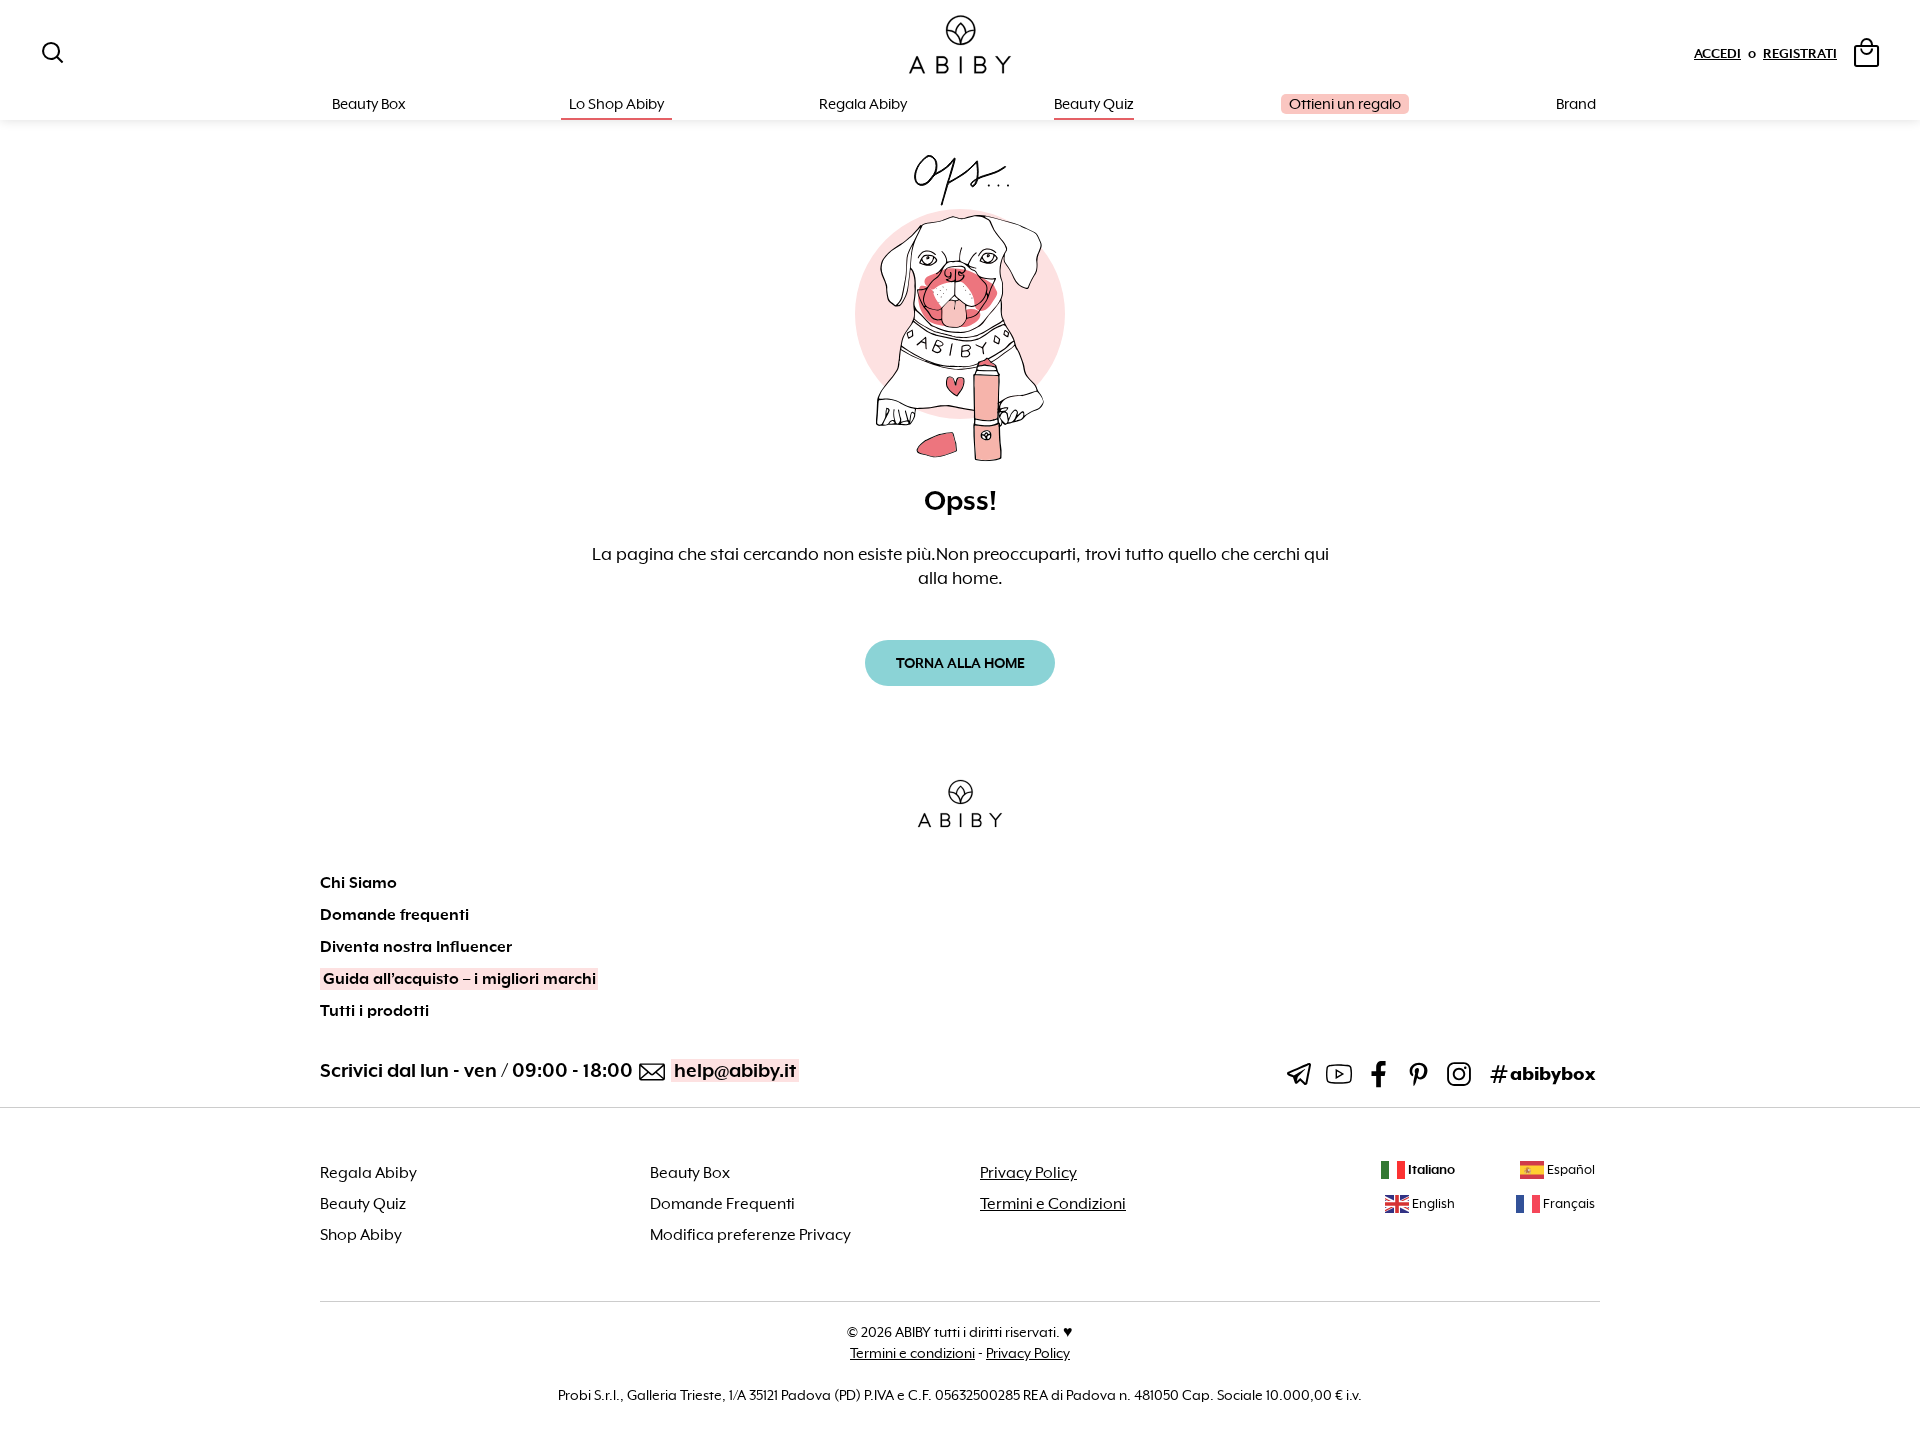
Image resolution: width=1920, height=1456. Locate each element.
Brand (1576, 104)
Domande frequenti (394, 915)
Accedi (1717, 53)
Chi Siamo (358, 883)
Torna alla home (960, 663)
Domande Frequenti (722, 1204)
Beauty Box (690, 1173)
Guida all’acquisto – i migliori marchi (459, 979)
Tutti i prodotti (374, 1011)
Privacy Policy (1028, 1173)
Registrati (1800, 53)
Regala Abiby (863, 104)
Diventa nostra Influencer (416, 947)
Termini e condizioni (912, 1353)
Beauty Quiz (1094, 104)
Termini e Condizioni (1053, 1204)
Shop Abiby (361, 1235)
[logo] (960, 45)
